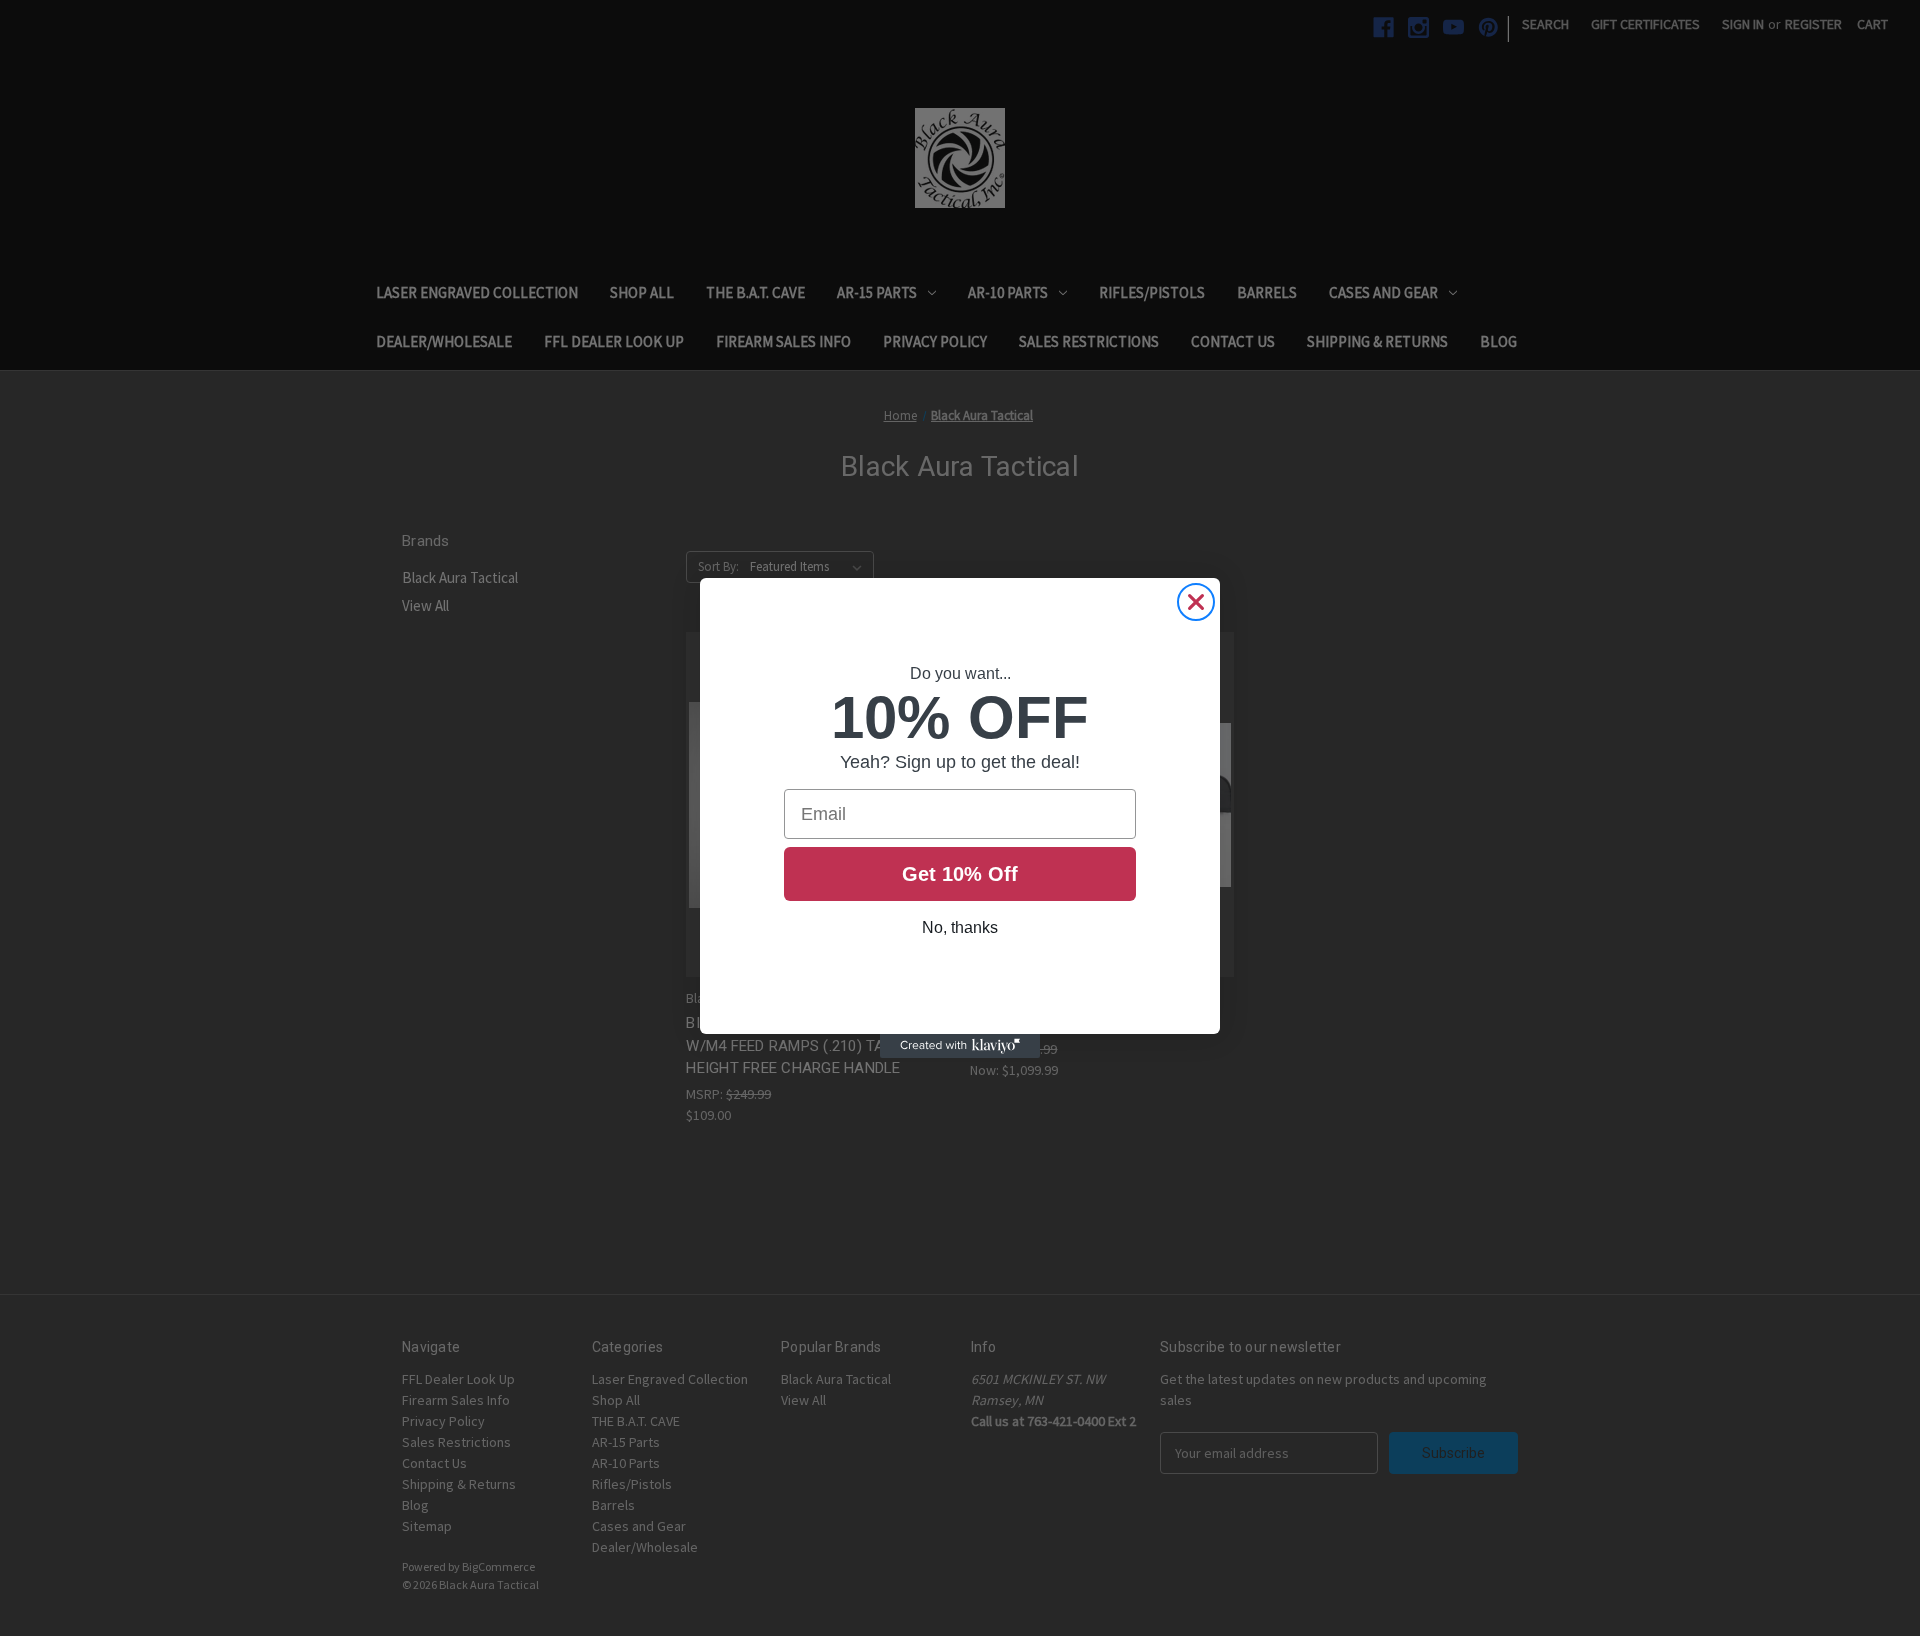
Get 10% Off (960, 874)
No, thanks (960, 927)
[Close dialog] (1196, 602)
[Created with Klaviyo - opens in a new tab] (960, 1046)
